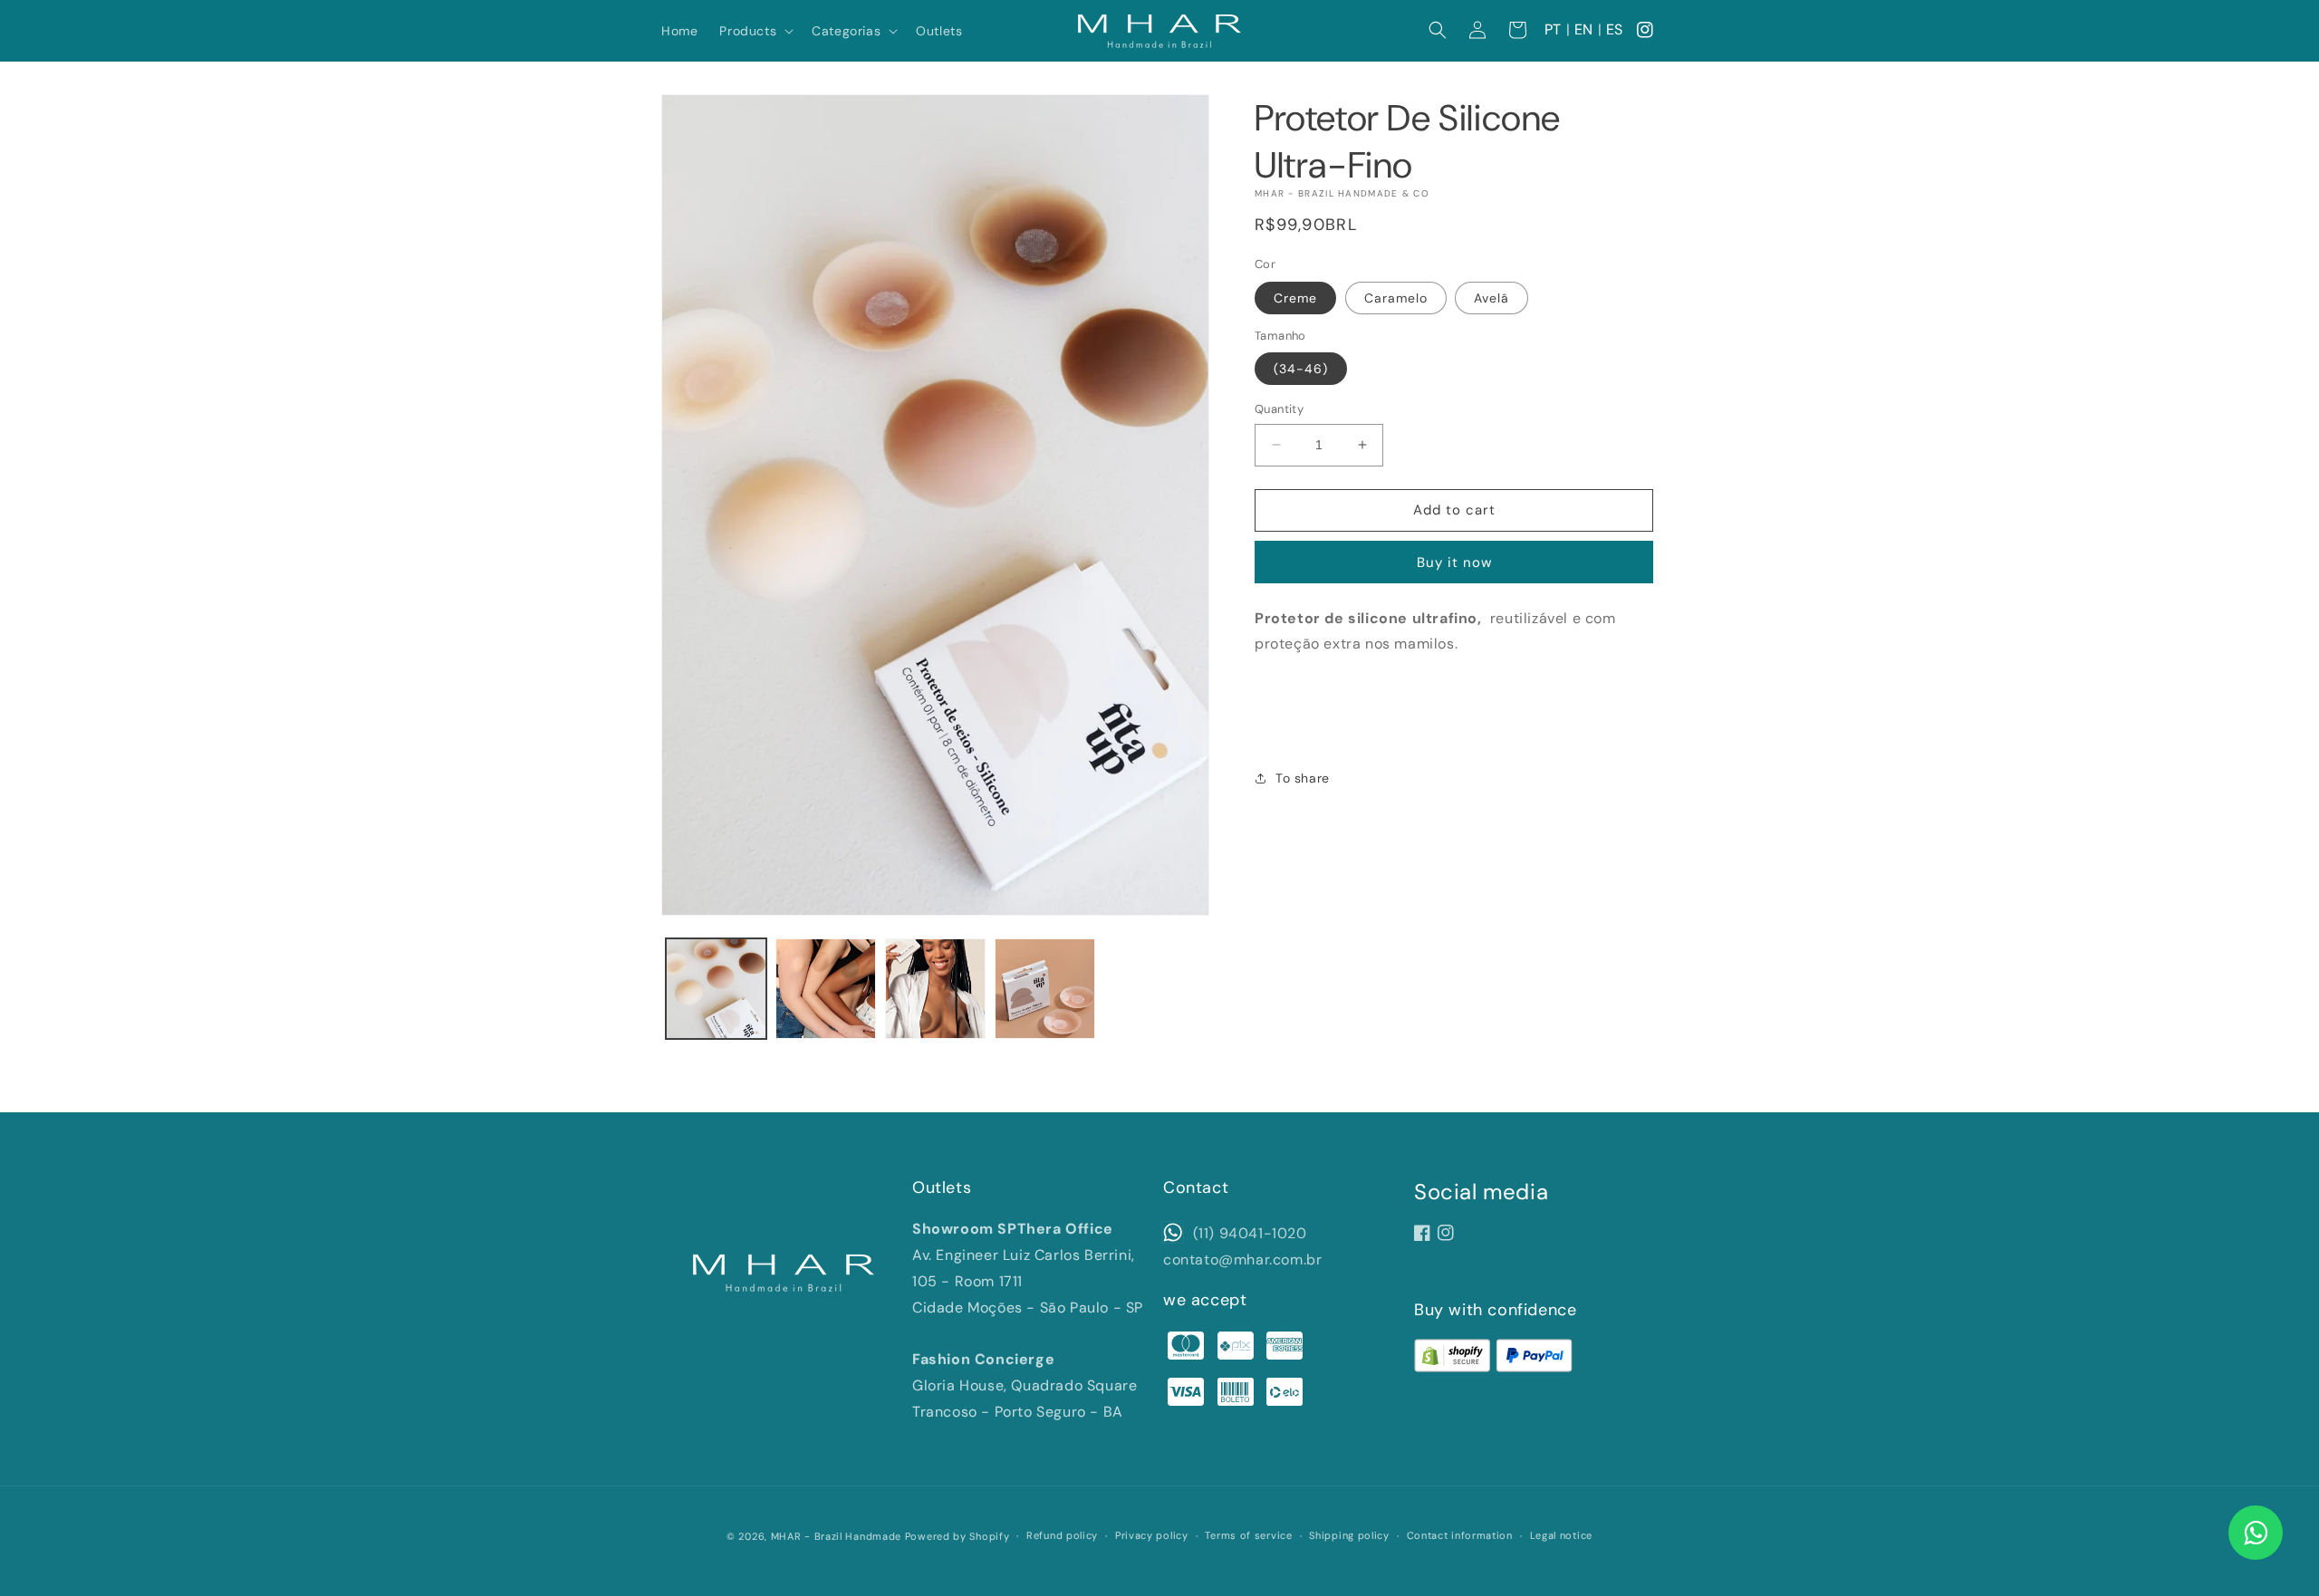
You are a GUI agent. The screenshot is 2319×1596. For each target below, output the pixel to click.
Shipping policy (1349, 1535)
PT (1553, 29)
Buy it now (1454, 562)
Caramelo (1396, 298)
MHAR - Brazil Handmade (836, 1536)
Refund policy (1062, 1535)
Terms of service (1248, 1535)
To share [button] (1303, 778)
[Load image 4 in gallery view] (1045, 989)
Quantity (1279, 409)
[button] (755, 31)
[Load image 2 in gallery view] (826, 989)
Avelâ (1491, 298)
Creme (1295, 298)
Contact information (1460, 1535)
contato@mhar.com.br (1242, 1259)
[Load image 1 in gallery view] (716, 989)
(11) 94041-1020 (1248, 1233)
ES (1615, 29)
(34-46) (1301, 369)
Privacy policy (1152, 1535)
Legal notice (1561, 1535)
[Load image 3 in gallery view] (935, 989)
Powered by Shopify (957, 1536)
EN (1584, 29)
